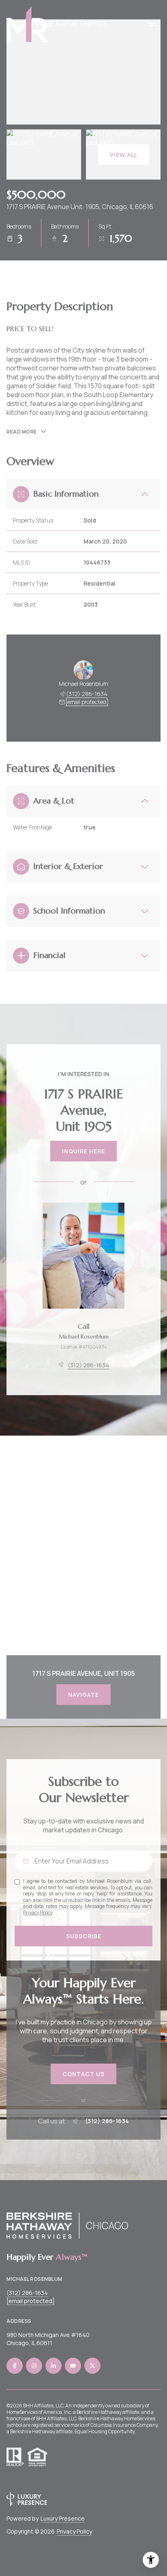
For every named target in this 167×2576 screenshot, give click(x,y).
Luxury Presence (63, 2518)
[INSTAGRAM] (34, 2366)
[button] (83, 2074)
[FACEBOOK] (15, 2366)
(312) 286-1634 (87, 694)
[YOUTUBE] (73, 2366)
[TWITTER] (92, 2366)
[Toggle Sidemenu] (152, 24)
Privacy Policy (38, 1913)
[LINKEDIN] (54, 2366)
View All (124, 155)
